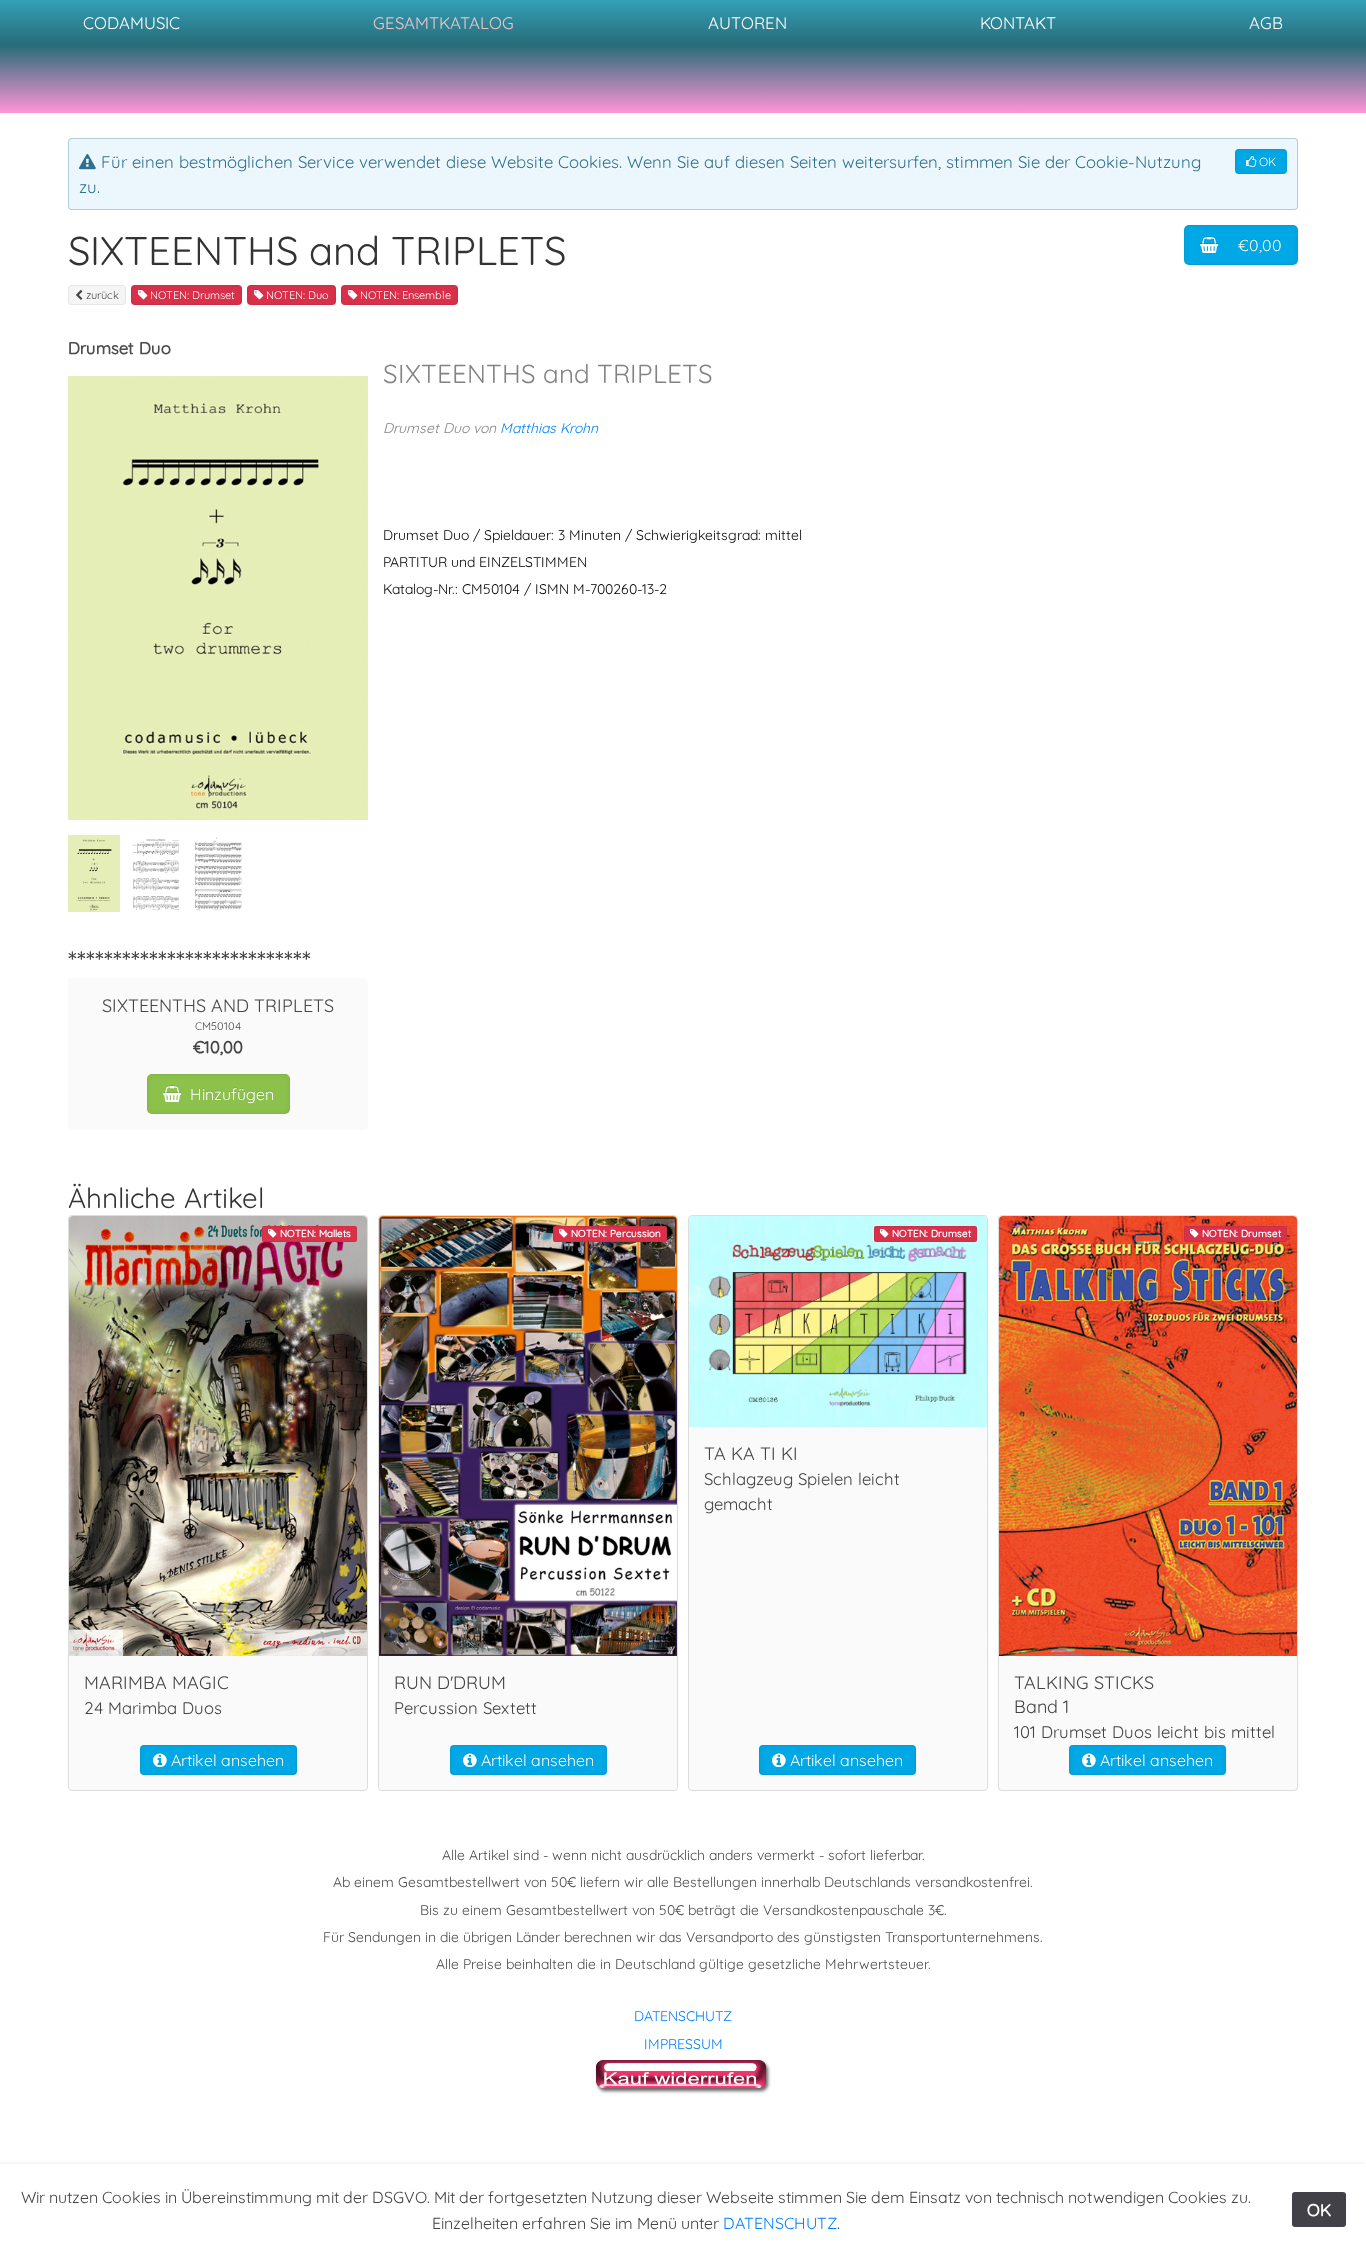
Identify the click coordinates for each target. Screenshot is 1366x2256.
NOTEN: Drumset (191, 295)
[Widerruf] (683, 2073)
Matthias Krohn (549, 428)
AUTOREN (747, 22)
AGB (1266, 22)
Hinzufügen (230, 1094)
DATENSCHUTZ (683, 2016)
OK (1266, 161)
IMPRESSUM (683, 2044)
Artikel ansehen (225, 1760)
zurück (101, 295)
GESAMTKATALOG (443, 22)
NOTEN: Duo (296, 295)
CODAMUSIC (131, 22)
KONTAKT (1018, 22)
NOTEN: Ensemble (404, 295)
